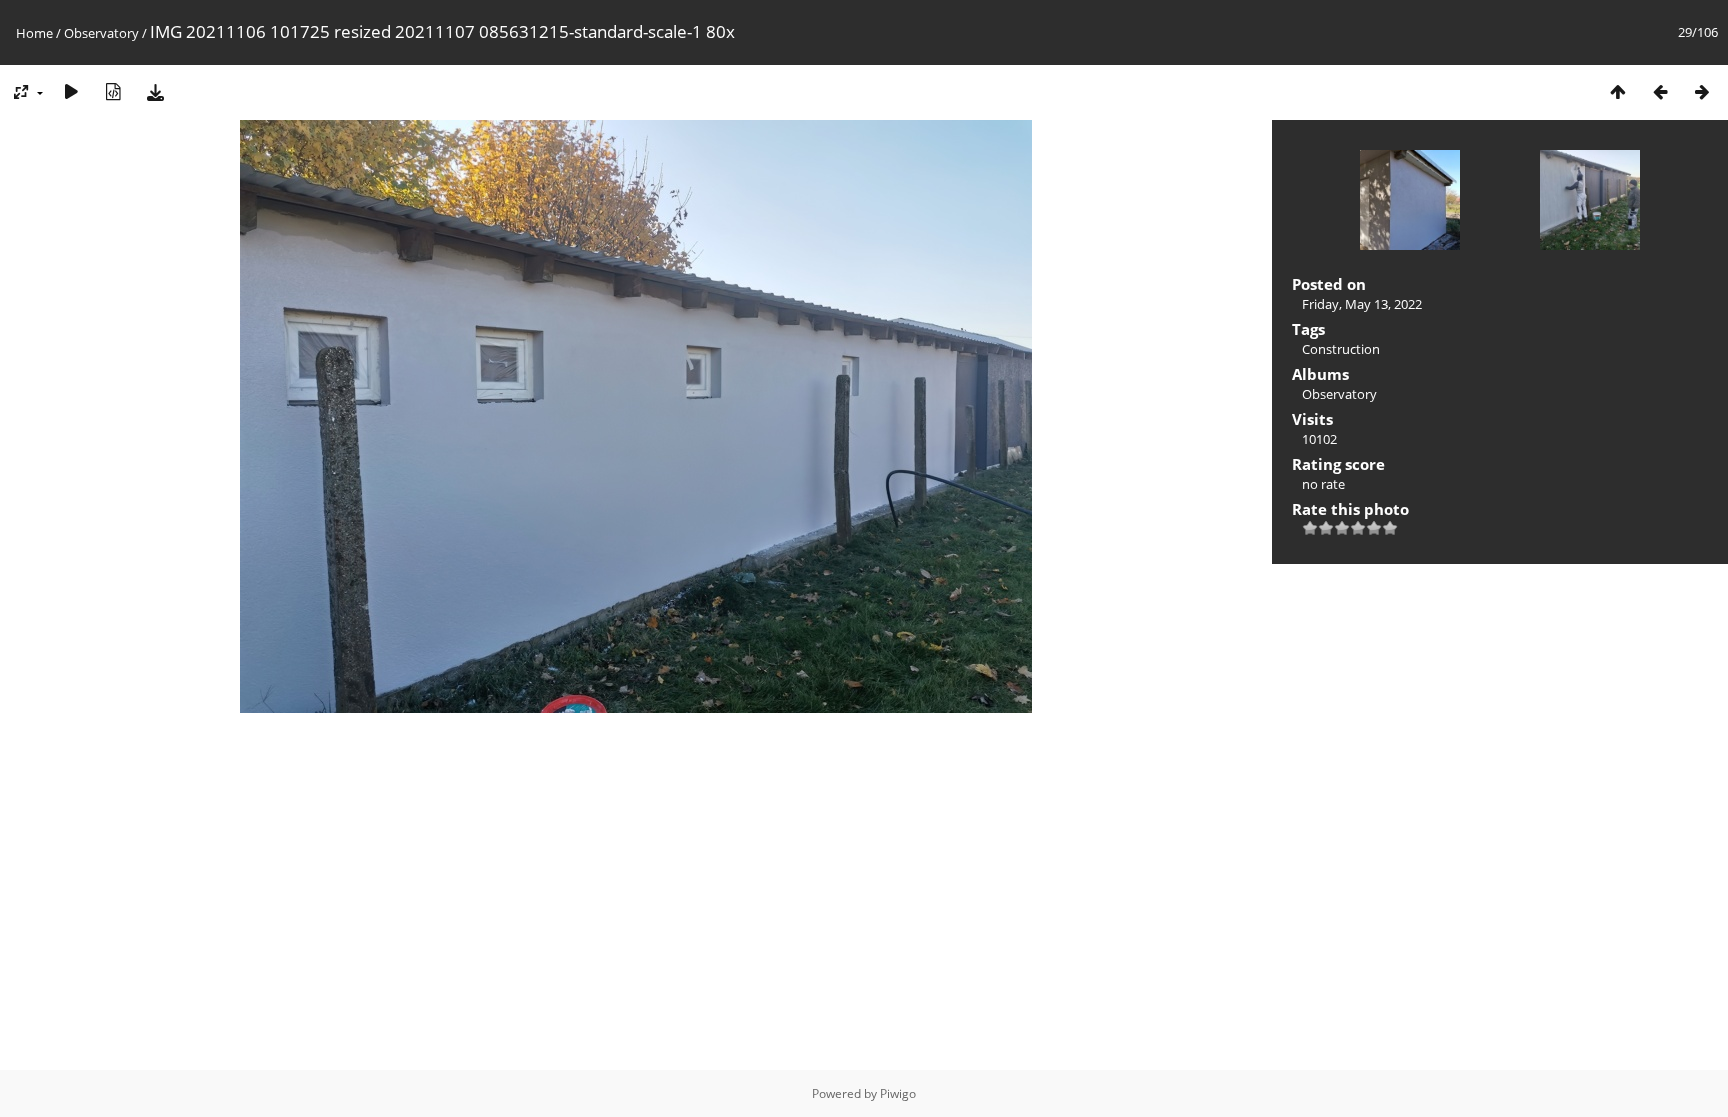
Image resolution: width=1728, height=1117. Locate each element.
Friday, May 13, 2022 (1362, 304)
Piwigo (898, 1093)
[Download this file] (155, 91)
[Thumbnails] (1618, 91)
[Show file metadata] (113, 91)
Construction (1341, 349)
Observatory (101, 33)
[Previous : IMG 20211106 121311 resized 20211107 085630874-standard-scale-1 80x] (1660, 91)
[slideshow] (71, 91)
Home (34, 33)
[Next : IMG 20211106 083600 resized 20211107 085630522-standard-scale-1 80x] (1702, 91)
